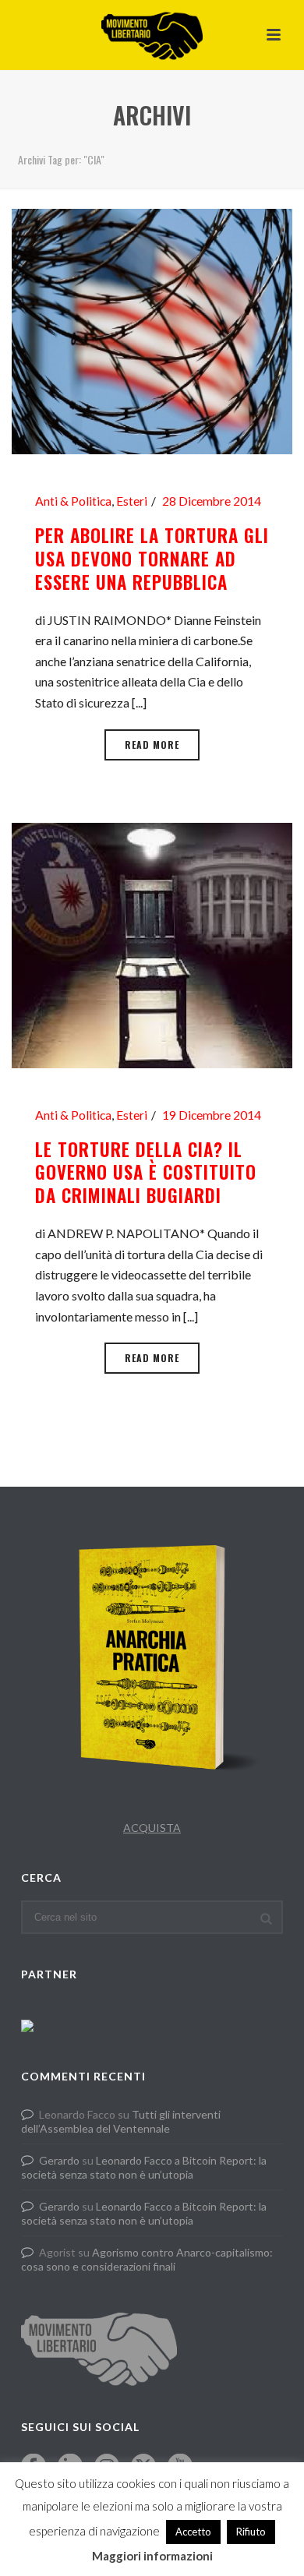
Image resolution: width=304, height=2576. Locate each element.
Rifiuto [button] (251, 2532)
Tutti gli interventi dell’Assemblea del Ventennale (121, 2121)
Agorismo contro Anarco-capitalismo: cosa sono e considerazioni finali (147, 2259)
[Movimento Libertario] (152, 35)
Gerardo (59, 2160)
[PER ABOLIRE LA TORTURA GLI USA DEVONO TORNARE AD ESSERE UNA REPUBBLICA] (152, 330)
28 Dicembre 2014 (212, 501)
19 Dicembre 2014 (212, 1115)
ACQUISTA (152, 1828)
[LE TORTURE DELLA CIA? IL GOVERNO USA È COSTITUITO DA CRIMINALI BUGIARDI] (152, 943)
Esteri (132, 501)
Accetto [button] (193, 2532)
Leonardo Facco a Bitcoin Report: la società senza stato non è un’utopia (144, 2167)
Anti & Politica (73, 501)
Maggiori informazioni (152, 2556)
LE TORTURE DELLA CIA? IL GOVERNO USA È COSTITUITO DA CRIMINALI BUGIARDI (146, 1173)
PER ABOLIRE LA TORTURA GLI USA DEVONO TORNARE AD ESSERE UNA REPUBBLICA (152, 559)
